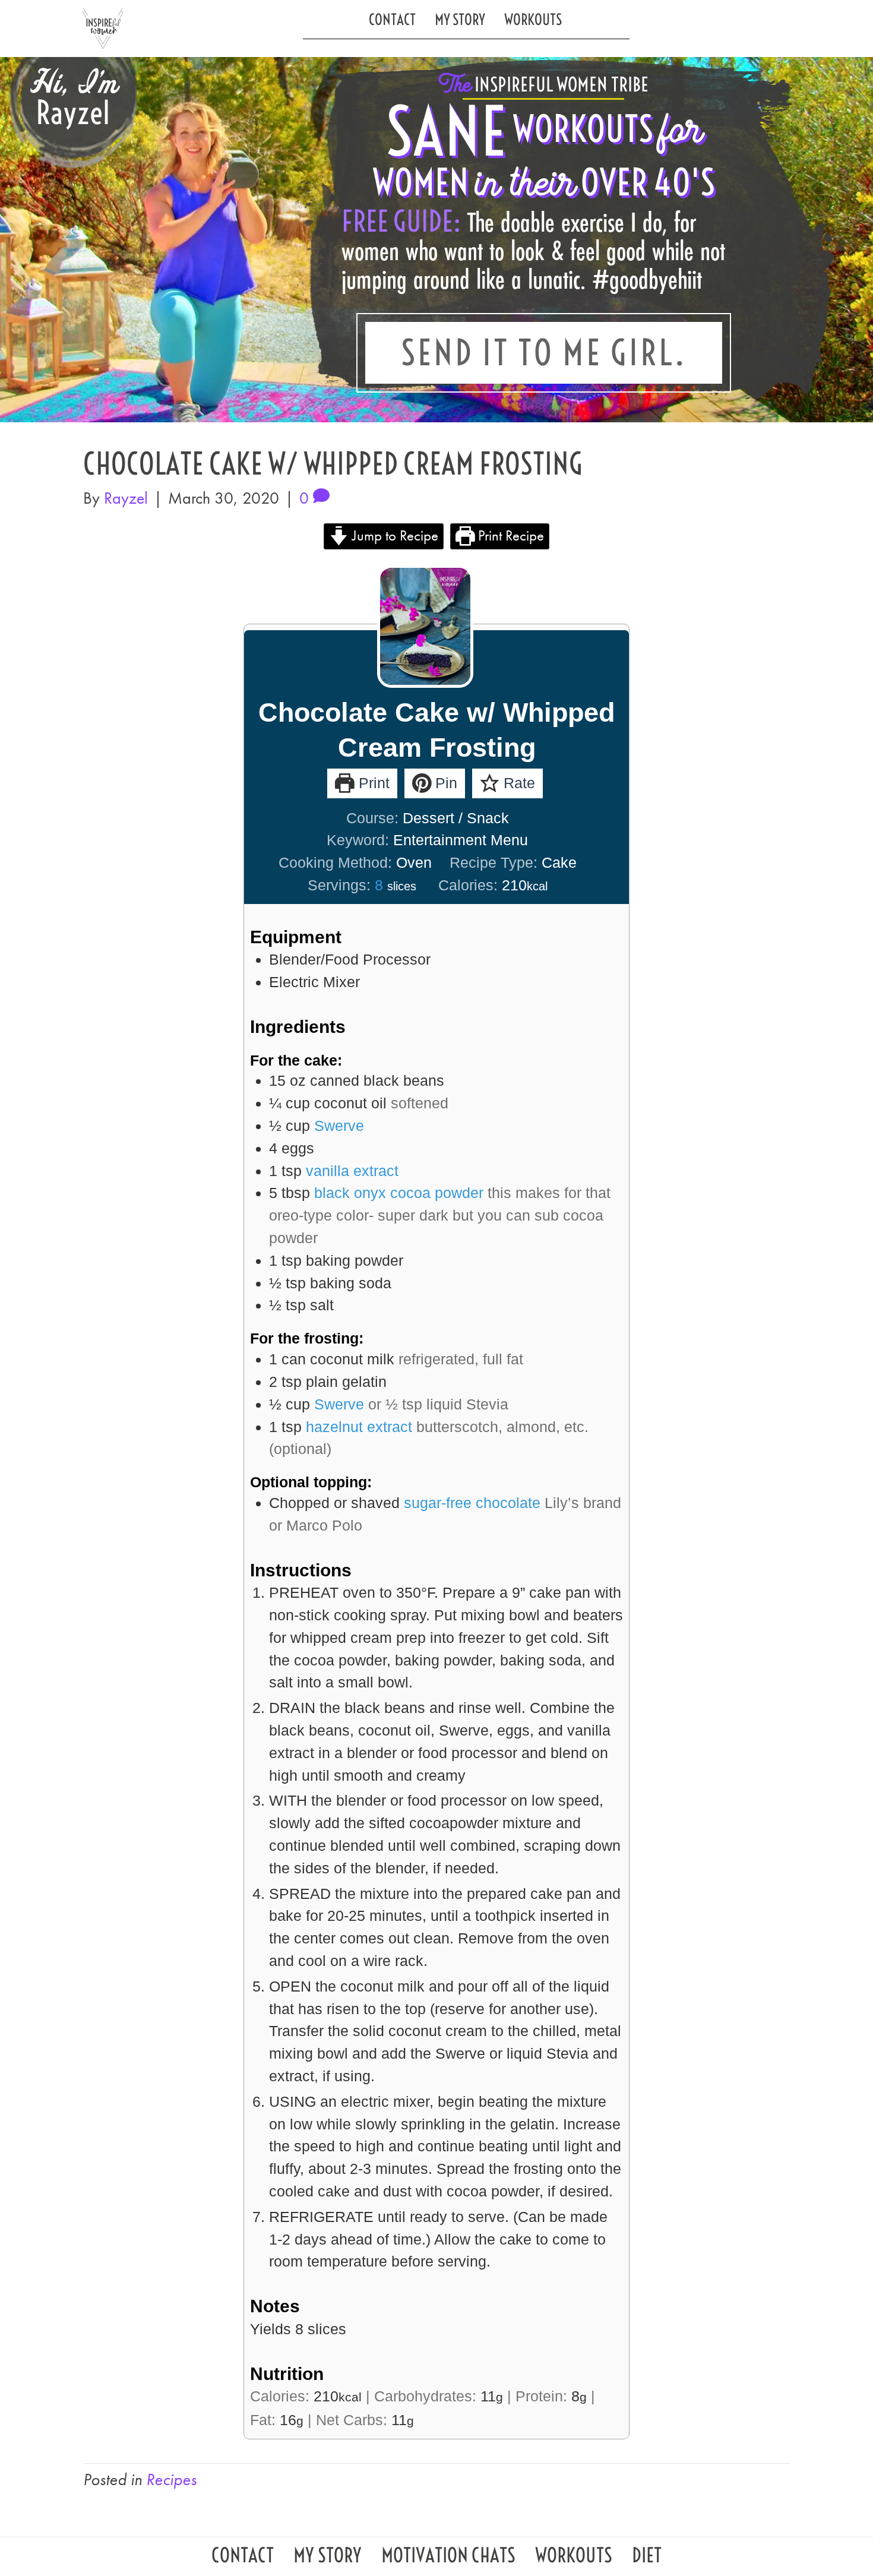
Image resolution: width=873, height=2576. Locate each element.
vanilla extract (352, 1171)
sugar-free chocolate (472, 1503)
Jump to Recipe (393, 535)
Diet (647, 2558)
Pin (444, 783)
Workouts (533, 19)
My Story (460, 19)
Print (372, 783)
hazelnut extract (359, 1427)
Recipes (171, 2479)
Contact (392, 19)
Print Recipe (509, 535)
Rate (517, 783)
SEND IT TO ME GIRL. (544, 353)
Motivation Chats (448, 2558)
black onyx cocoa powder (399, 1193)
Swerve (339, 1126)
